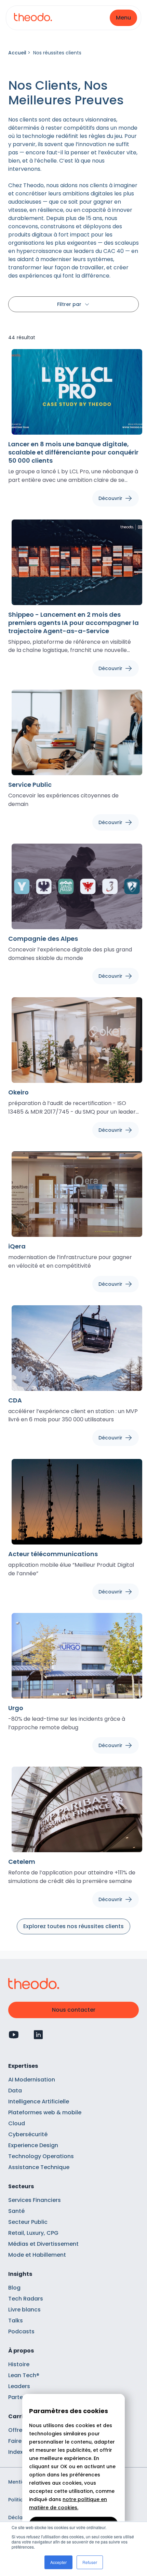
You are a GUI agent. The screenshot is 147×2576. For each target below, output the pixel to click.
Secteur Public (28, 2222)
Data (15, 2091)
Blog (14, 2288)
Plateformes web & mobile (45, 2112)
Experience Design (33, 2145)
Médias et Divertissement (43, 2244)
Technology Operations (41, 2156)
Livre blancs (24, 2310)
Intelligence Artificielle (39, 2101)
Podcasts (21, 2331)
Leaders (19, 2386)
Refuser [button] (90, 2562)
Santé (16, 2211)
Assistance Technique (39, 2167)
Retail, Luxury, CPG (33, 2233)
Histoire (19, 2364)
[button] (123, 18)
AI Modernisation (32, 2080)
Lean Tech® (24, 2375)
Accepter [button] (58, 2562)
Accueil (17, 53)
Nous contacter (74, 2010)
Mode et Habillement (37, 2255)
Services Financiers (35, 2200)
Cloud (17, 2123)
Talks (16, 2321)
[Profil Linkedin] (38, 2035)
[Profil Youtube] (14, 2035)
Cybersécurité (28, 2134)
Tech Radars (26, 2299)
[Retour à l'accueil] (33, 18)
